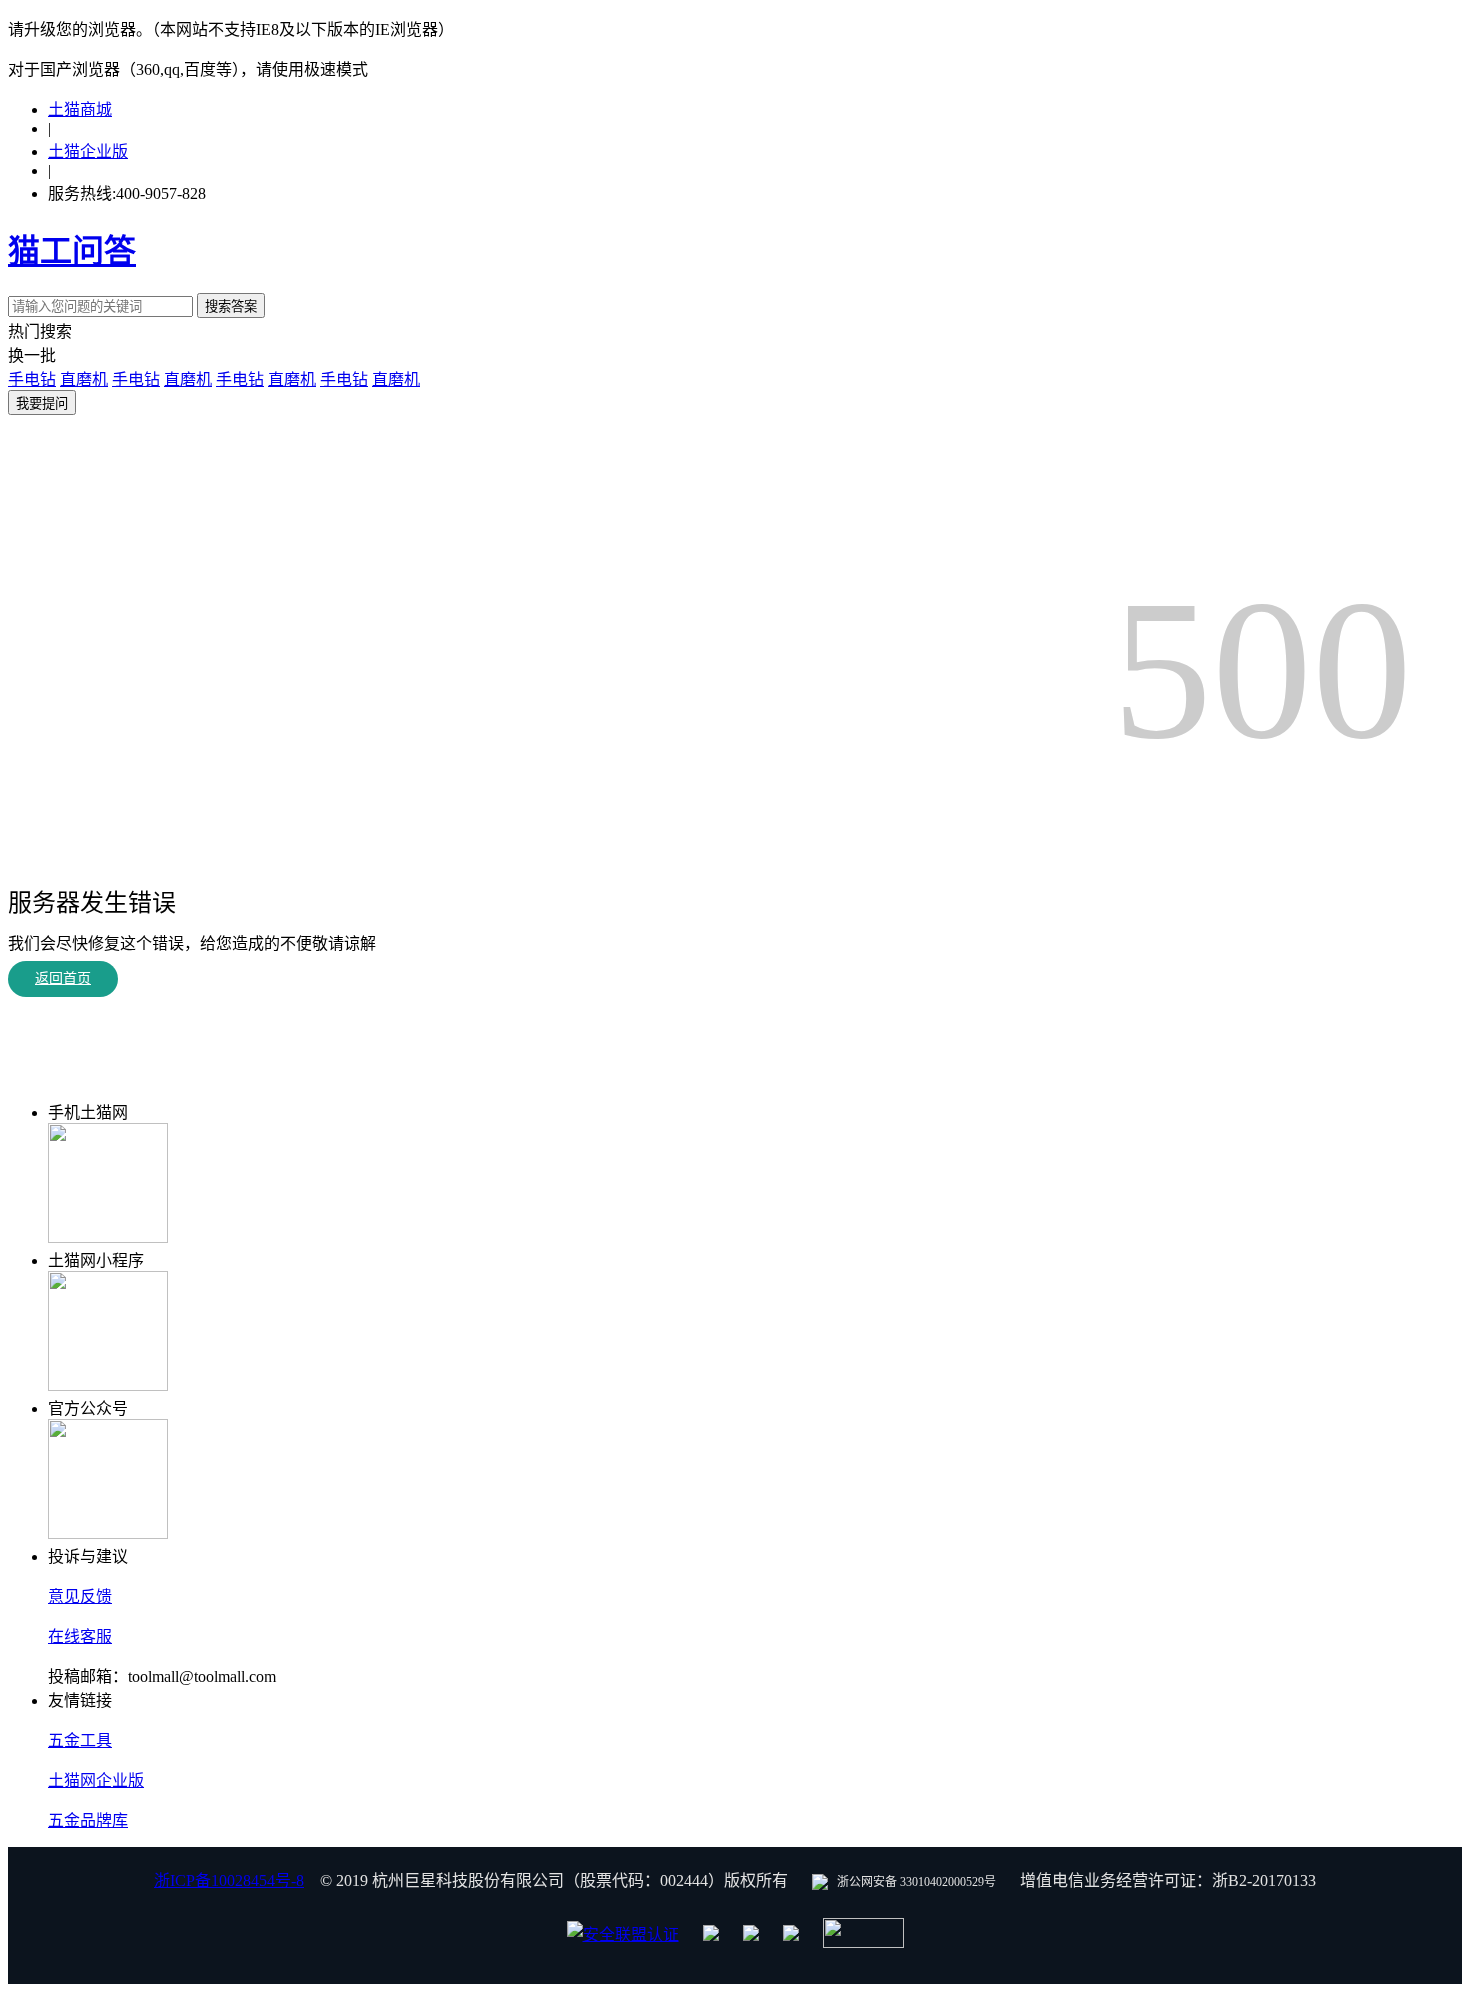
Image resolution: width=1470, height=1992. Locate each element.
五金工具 (80, 1740)
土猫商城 (80, 109)
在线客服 (80, 1636)
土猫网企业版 (96, 1780)
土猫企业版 (88, 151)
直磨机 (84, 379)
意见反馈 (80, 1596)
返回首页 (63, 978)
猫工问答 (72, 251)
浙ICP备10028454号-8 (229, 1880)
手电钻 (32, 379)
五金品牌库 (88, 1820)
